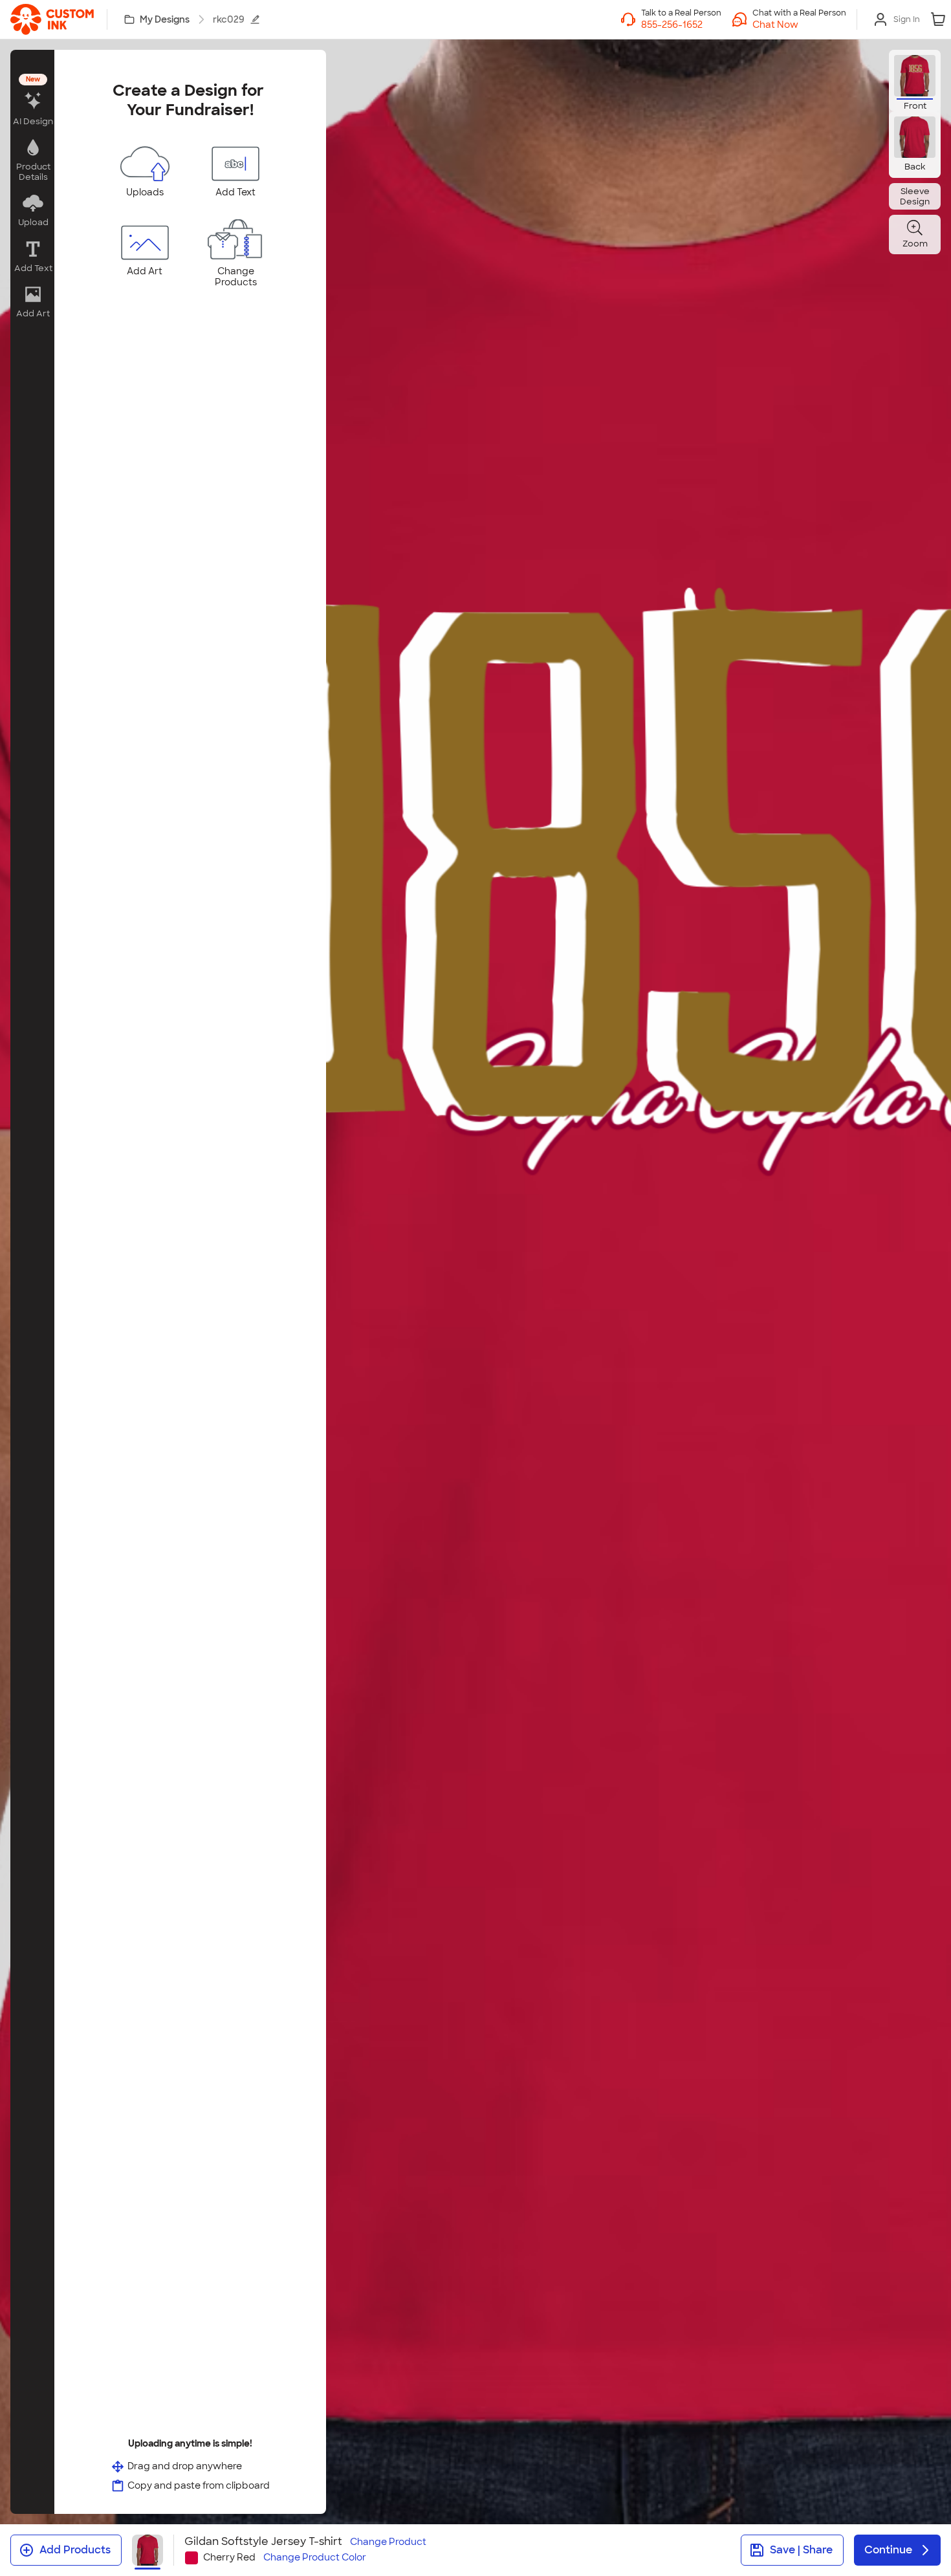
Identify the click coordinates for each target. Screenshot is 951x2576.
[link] (52, 19)
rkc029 (229, 19)
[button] (799, 25)
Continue (888, 2550)
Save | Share (801, 2550)
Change (388, 2542)
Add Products (75, 2550)
